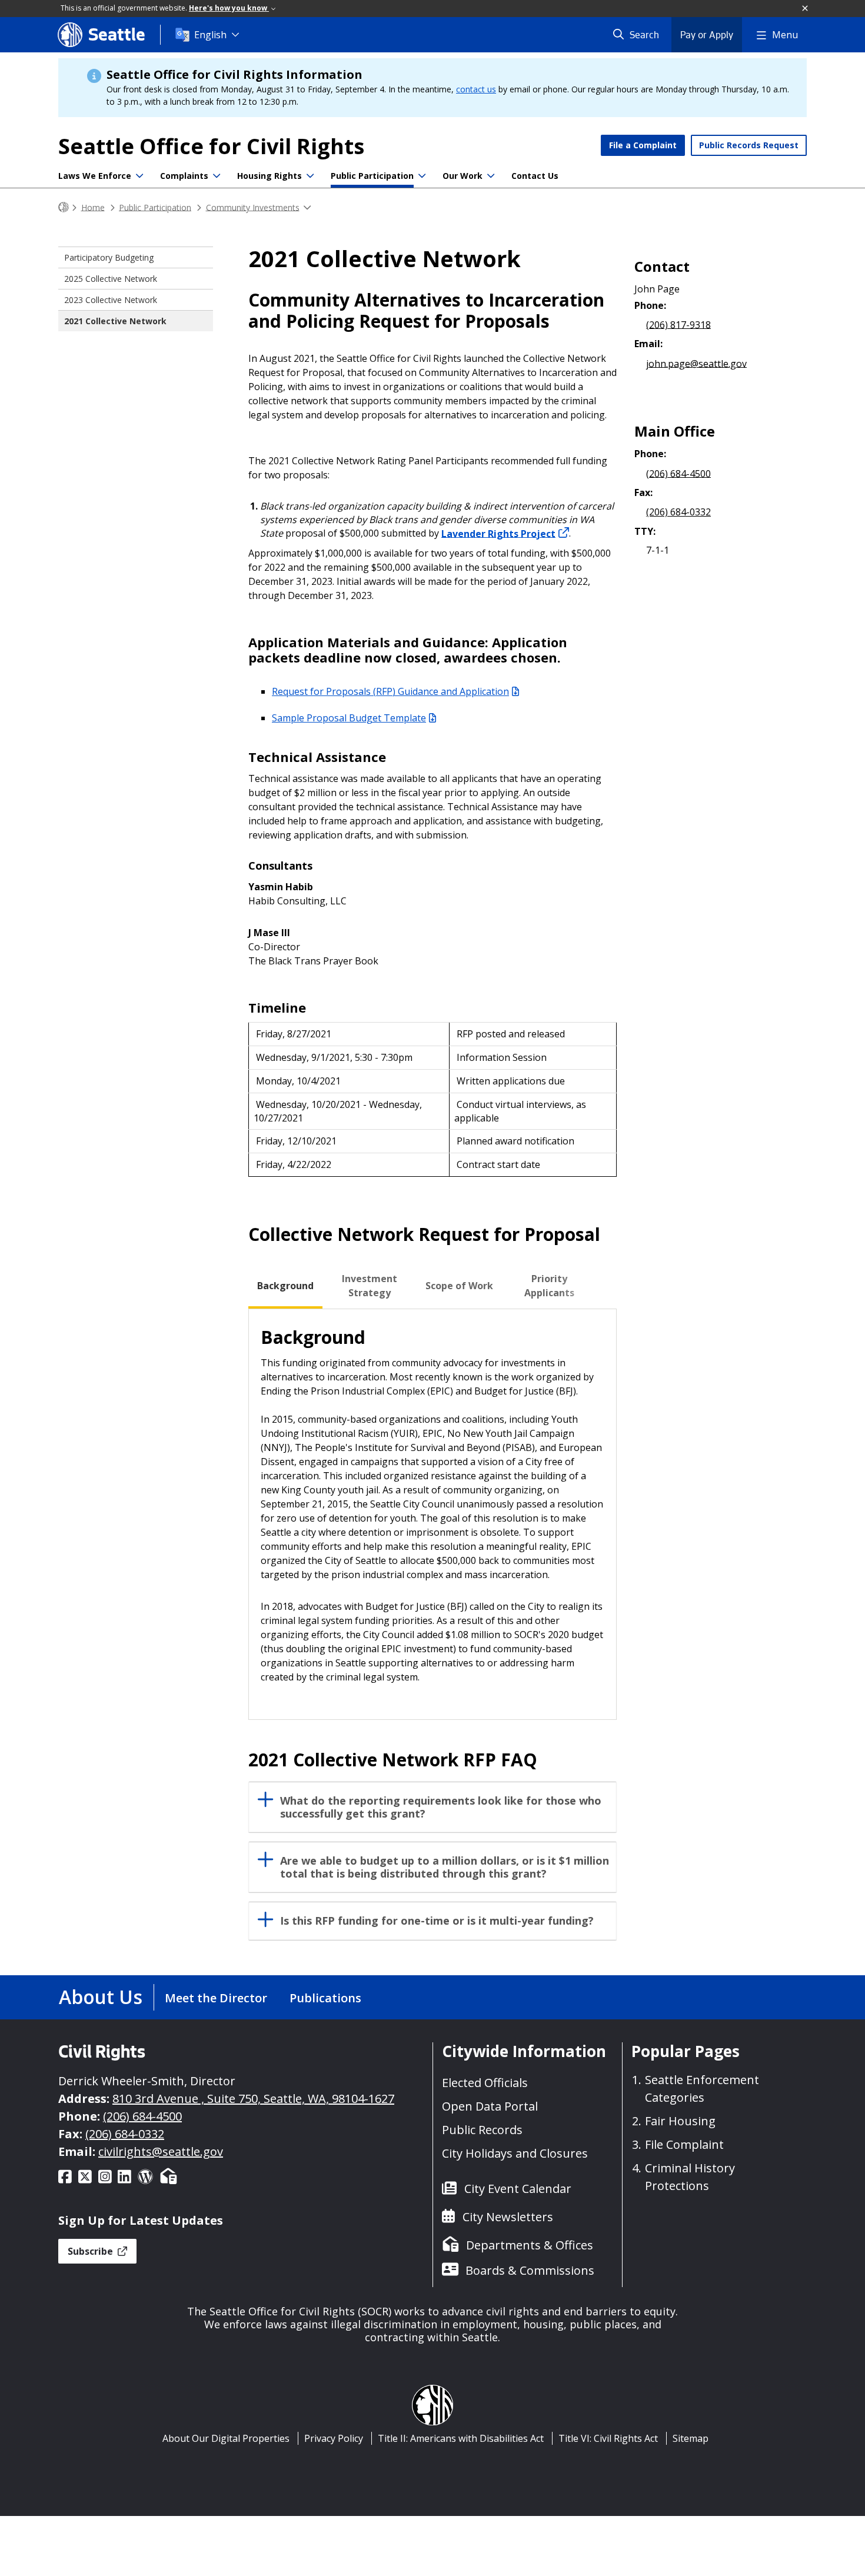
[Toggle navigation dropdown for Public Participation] (422, 176)
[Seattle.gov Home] (64, 207)
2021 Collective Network (115, 321)
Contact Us (535, 176)
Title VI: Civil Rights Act (608, 2438)
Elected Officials (485, 2083)
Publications (325, 1998)
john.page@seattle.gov (696, 363)
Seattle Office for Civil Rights (211, 146)
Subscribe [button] (92, 2251)
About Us (101, 1997)
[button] (806, 9)
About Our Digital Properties (226, 2438)
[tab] (285, 1286)
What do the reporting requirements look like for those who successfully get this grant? (441, 1807)
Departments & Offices (530, 2245)
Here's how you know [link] (229, 8)
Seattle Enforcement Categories (702, 2089)
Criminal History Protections (690, 2177)
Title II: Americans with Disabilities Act (461, 2438)
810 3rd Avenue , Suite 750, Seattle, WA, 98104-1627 (253, 2099)
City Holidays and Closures (515, 2153)
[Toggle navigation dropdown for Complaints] (217, 176)
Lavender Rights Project (498, 533)
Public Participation (372, 176)
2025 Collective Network (111, 279)
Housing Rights (270, 176)
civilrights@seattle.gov (161, 2151)
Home (93, 207)
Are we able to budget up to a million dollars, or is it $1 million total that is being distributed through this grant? (445, 1867)
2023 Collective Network (111, 300)
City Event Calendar (518, 2189)
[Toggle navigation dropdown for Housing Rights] (310, 176)
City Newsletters (508, 2217)
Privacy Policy (334, 2438)
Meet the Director (216, 1998)
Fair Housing (680, 2121)
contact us (476, 89)
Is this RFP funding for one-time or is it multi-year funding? (437, 1921)
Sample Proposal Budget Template (349, 718)
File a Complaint (643, 145)
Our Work (463, 176)
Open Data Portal (490, 2106)
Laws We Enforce (95, 176)
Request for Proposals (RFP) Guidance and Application (390, 691)
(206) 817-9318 (678, 324)
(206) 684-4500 (678, 473)
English (210, 35)
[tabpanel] (432, 1514)
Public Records (482, 2130)
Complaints (184, 176)
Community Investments (253, 207)
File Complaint (684, 2144)
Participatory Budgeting (109, 257)
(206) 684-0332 (678, 512)
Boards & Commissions (530, 2270)
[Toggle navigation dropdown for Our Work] (491, 176)
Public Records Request (749, 145)
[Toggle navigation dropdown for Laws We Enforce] (139, 176)
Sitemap (691, 2438)
